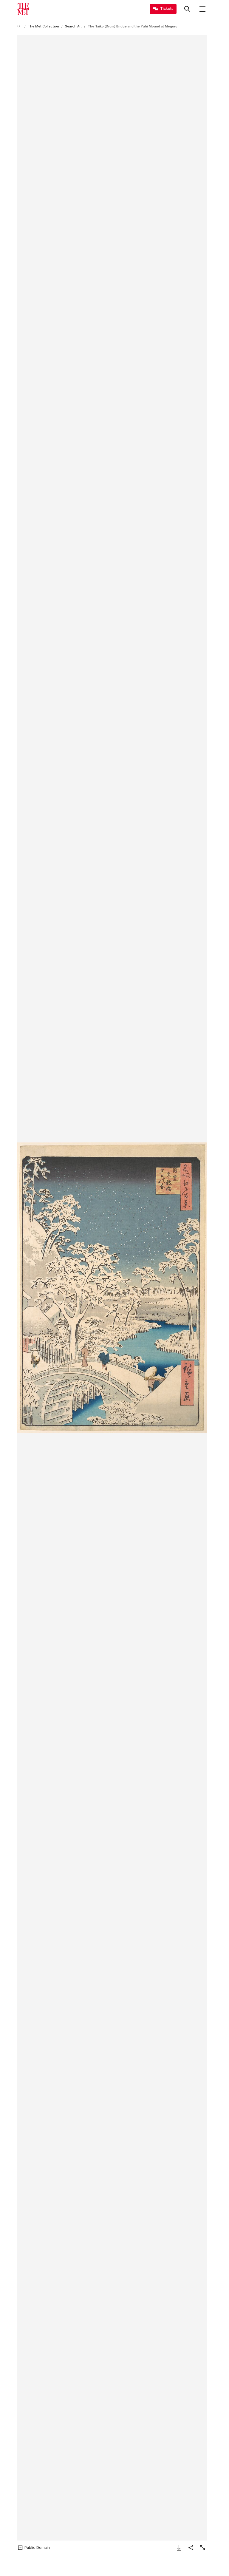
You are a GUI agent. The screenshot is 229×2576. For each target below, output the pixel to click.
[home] (20, 26)
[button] (112, 1288)
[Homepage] (23, 9)
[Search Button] (187, 9)
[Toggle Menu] (202, 9)
